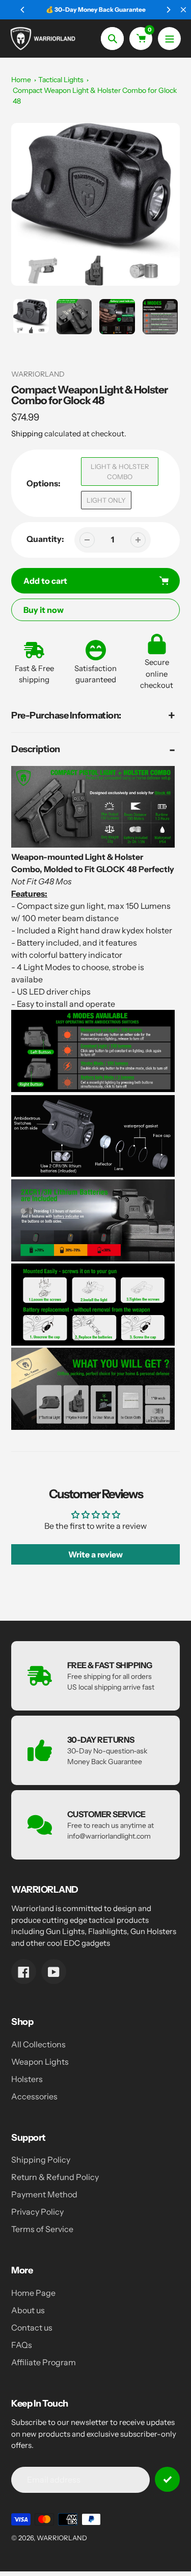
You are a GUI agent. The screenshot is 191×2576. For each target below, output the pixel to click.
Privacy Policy (37, 2212)
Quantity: (45, 539)
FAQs (22, 2345)
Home (21, 80)
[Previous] (23, 10)
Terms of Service (42, 2229)
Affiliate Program (44, 2362)
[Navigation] (169, 39)
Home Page (33, 2293)
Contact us (32, 2327)
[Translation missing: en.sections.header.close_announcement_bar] (183, 10)
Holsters (27, 2079)
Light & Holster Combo (120, 472)
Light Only (106, 500)
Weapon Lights (40, 2062)
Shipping (27, 434)
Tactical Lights (61, 80)
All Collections (38, 2044)
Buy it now (44, 610)
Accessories (34, 2096)
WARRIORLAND (62, 2538)
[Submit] (167, 2479)
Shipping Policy (41, 2160)
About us (28, 2310)
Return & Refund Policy (55, 2177)
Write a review (95, 1554)
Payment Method (44, 2194)
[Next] (168, 10)
